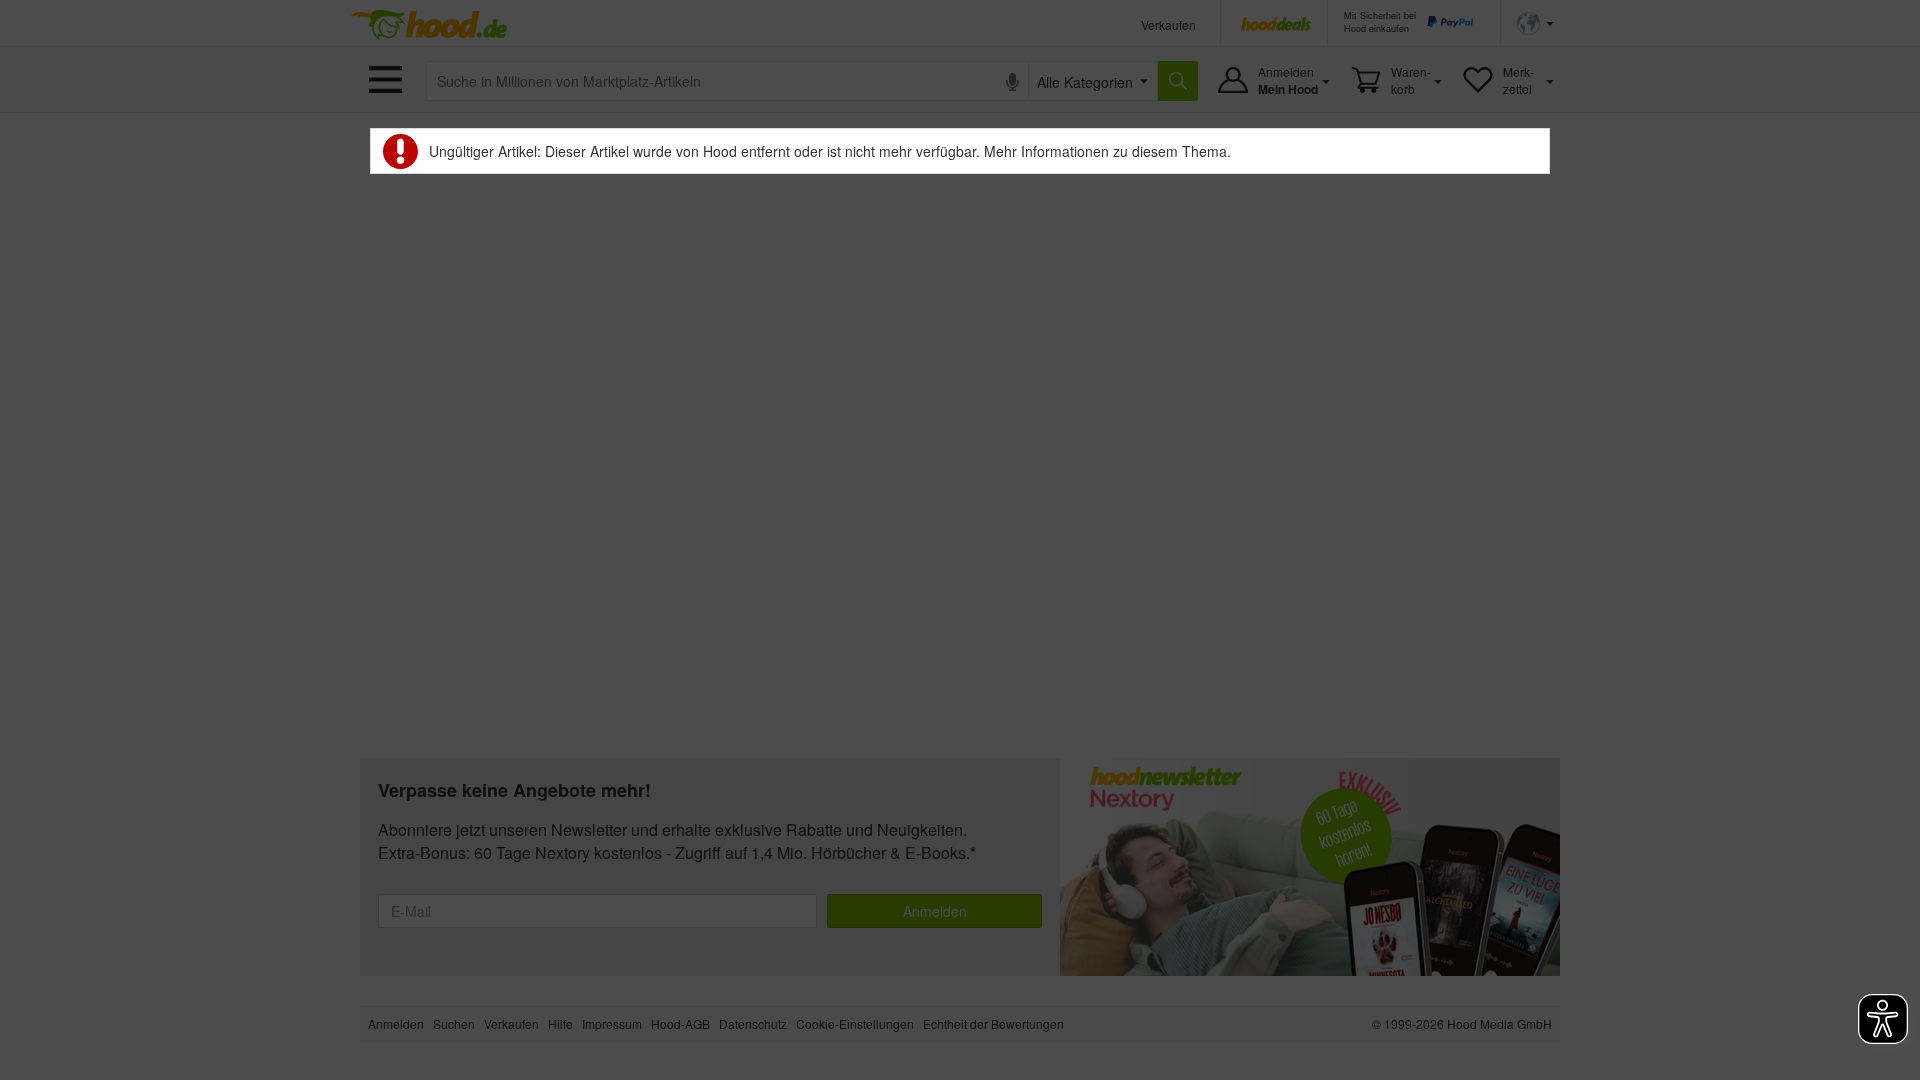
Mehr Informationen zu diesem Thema (1105, 151)
